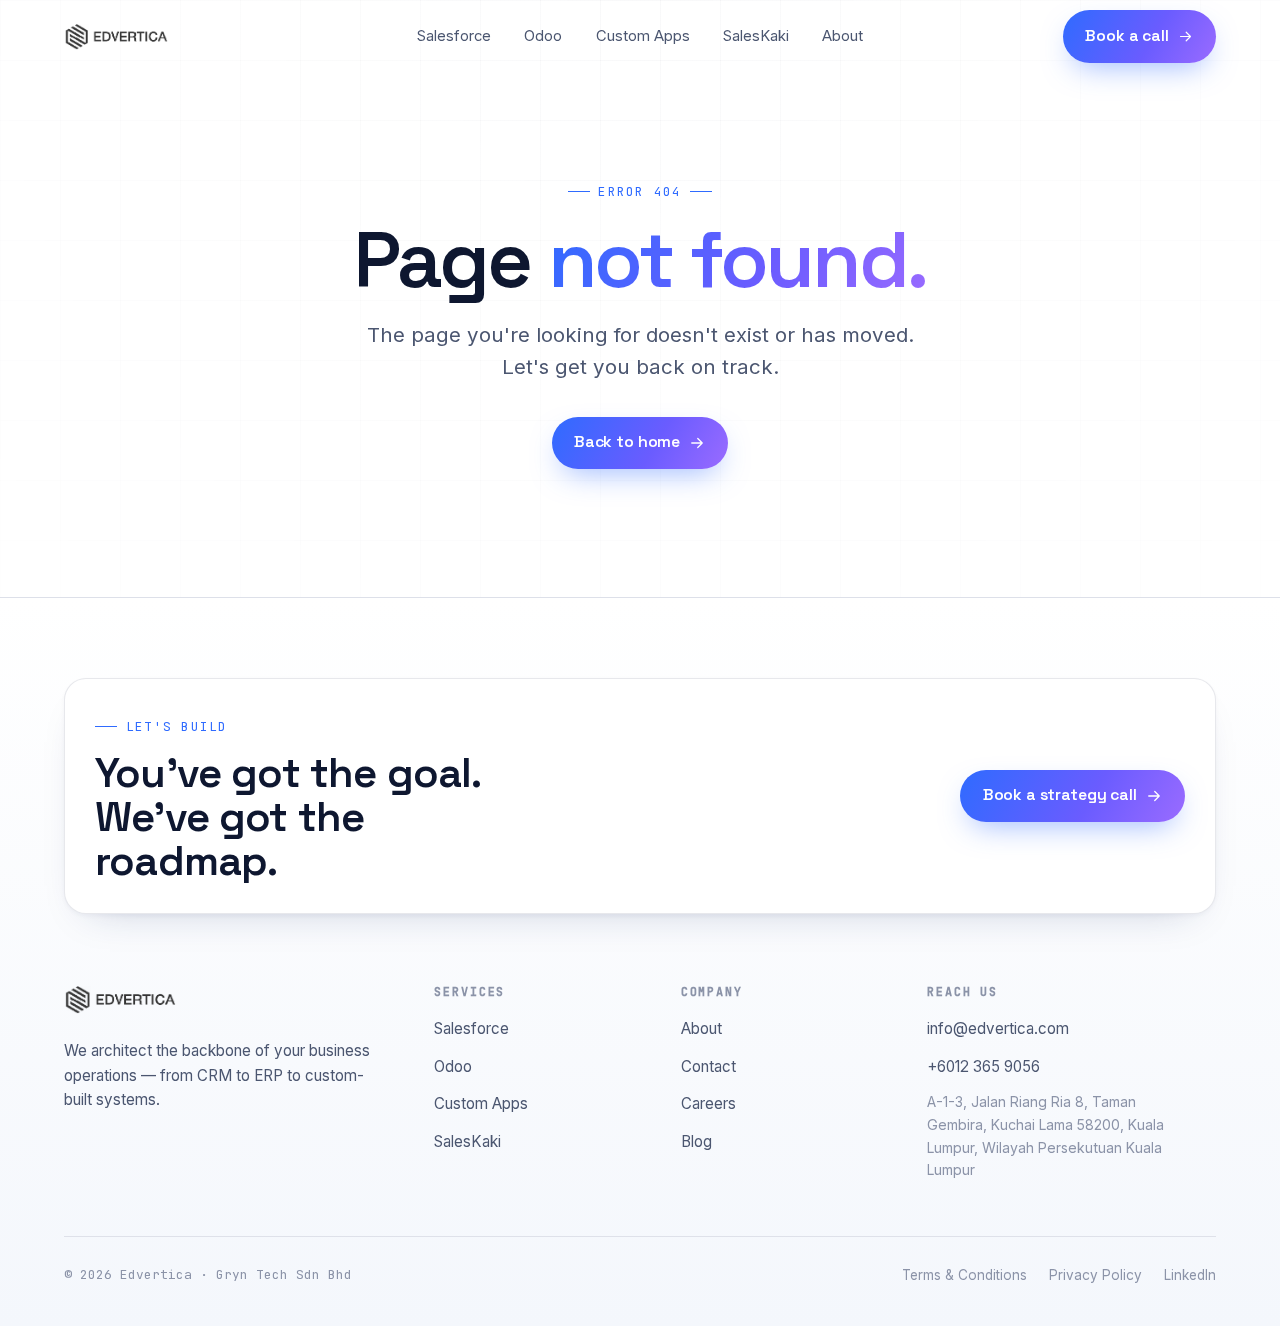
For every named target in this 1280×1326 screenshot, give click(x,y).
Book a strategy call (1060, 795)
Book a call (1126, 36)
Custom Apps (643, 36)
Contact (708, 1066)
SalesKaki (756, 36)
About (842, 36)
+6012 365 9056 (983, 1066)
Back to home (627, 442)
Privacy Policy (1095, 1275)
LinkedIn (1190, 1275)
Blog (696, 1141)
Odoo (543, 36)
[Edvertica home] (116, 37)
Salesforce (454, 36)
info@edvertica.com (998, 1028)
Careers (708, 1103)
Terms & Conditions (964, 1275)
